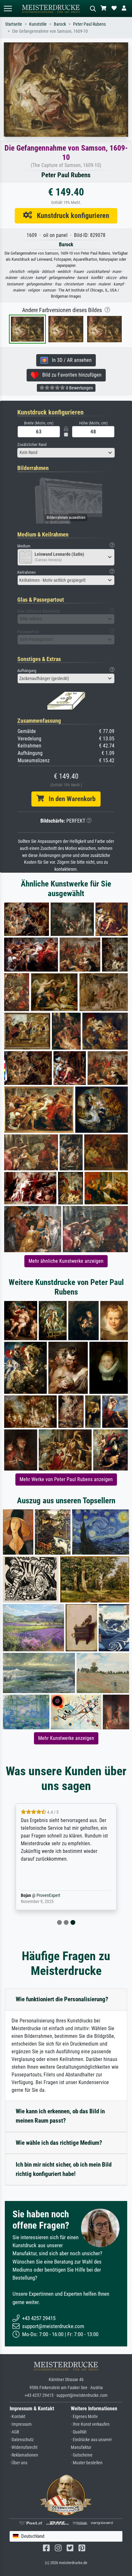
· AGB (14, 2432)
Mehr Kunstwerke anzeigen (66, 1738)
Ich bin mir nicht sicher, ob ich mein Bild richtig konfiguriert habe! (64, 2169)
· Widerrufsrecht (24, 2447)
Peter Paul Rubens (89, 24)
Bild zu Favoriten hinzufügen (70, 375)
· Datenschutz (22, 2440)
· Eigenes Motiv (84, 2417)
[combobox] (66, 453)
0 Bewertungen (79, 388)
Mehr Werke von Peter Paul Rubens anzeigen (66, 1479)
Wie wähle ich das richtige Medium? (59, 2143)
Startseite (14, 24)
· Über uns (18, 2463)
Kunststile (38, 24)
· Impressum (21, 2424)
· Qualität (79, 2432)
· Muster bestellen (87, 2463)
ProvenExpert (53, 1895)
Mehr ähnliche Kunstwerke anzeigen (66, 1261)
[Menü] (8, 9)
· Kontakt (17, 2417)
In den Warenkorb (70, 799)
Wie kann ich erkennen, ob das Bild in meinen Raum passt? (60, 2116)
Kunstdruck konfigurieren (71, 215)
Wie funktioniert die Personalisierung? (62, 1999)
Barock (60, 24)
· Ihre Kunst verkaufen (90, 2424)
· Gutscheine (82, 2455)
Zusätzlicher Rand (32, 445)
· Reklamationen (24, 2455)
